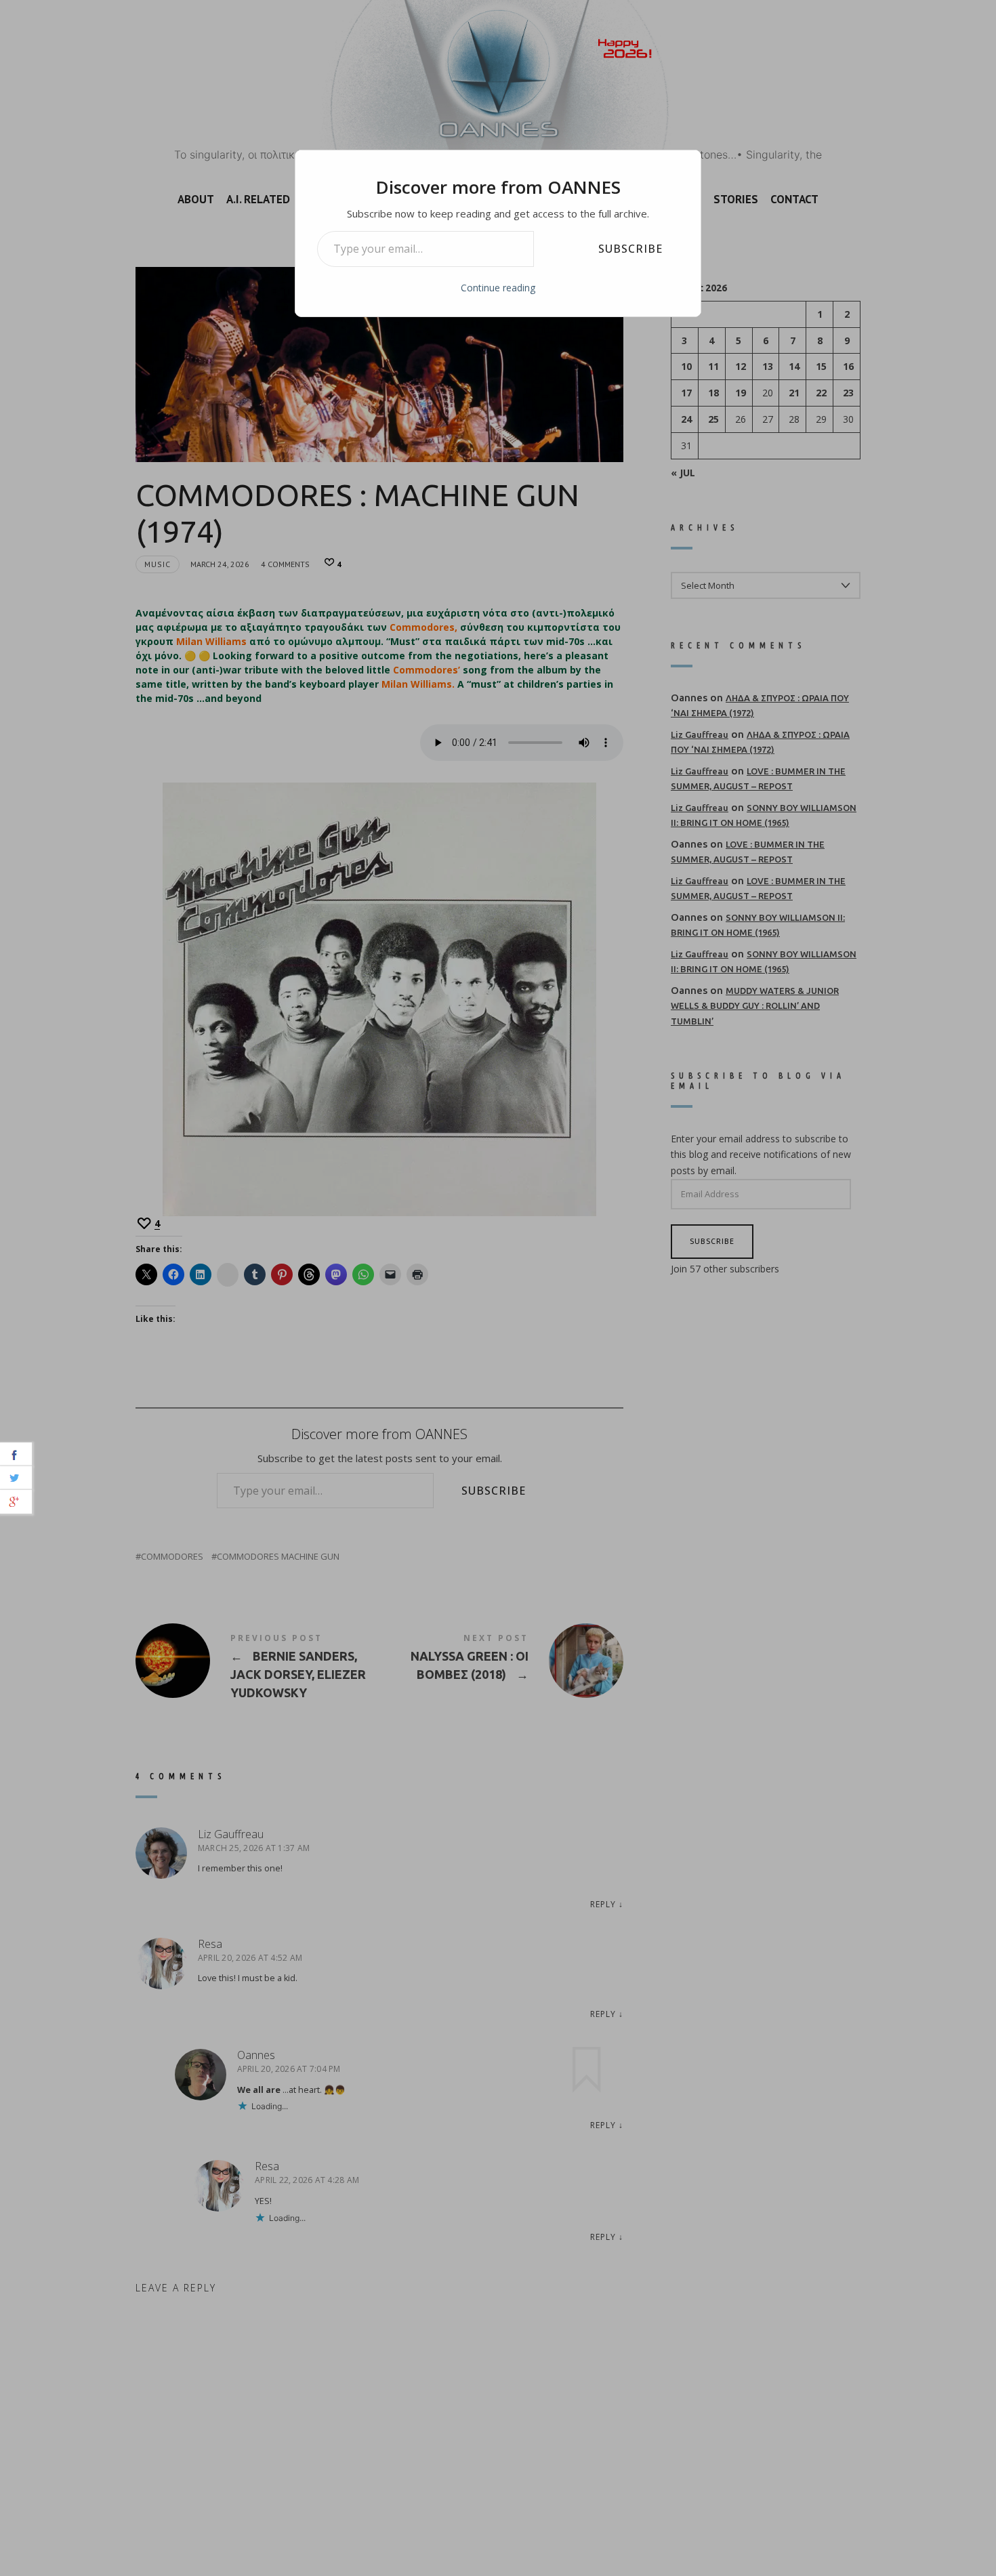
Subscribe (630, 249)
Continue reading (498, 288)
